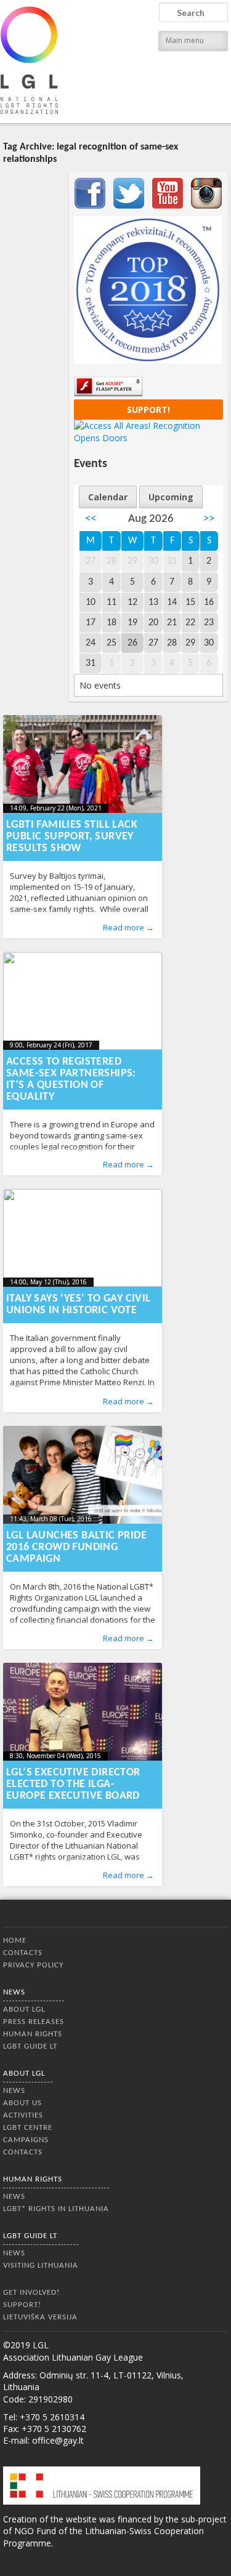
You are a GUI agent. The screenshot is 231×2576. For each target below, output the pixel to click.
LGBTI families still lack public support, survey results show (72, 837)
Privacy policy (33, 1965)
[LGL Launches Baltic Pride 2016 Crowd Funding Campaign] (83, 1475)
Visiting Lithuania (41, 2266)
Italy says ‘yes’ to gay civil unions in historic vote (79, 1305)
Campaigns (26, 2140)
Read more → (128, 927)
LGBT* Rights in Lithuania (56, 2209)
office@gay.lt (58, 2440)
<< (91, 519)
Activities (23, 2115)
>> (209, 519)
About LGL (24, 2010)
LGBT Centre (28, 2128)
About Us (22, 2103)
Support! (148, 410)
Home (15, 1941)
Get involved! (31, 2293)
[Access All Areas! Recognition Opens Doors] (148, 438)
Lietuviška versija (40, 2317)
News (14, 1992)
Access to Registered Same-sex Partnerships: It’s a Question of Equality (71, 1079)
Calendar (108, 497)
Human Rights (33, 2034)
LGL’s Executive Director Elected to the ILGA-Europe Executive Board (73, 1784)
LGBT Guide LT (30, 2046)
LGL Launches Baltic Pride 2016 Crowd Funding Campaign (76, 1547)
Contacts (23, 1953)
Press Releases (34, 2022)
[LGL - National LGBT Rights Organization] (29, 60)
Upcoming (171, 497)
